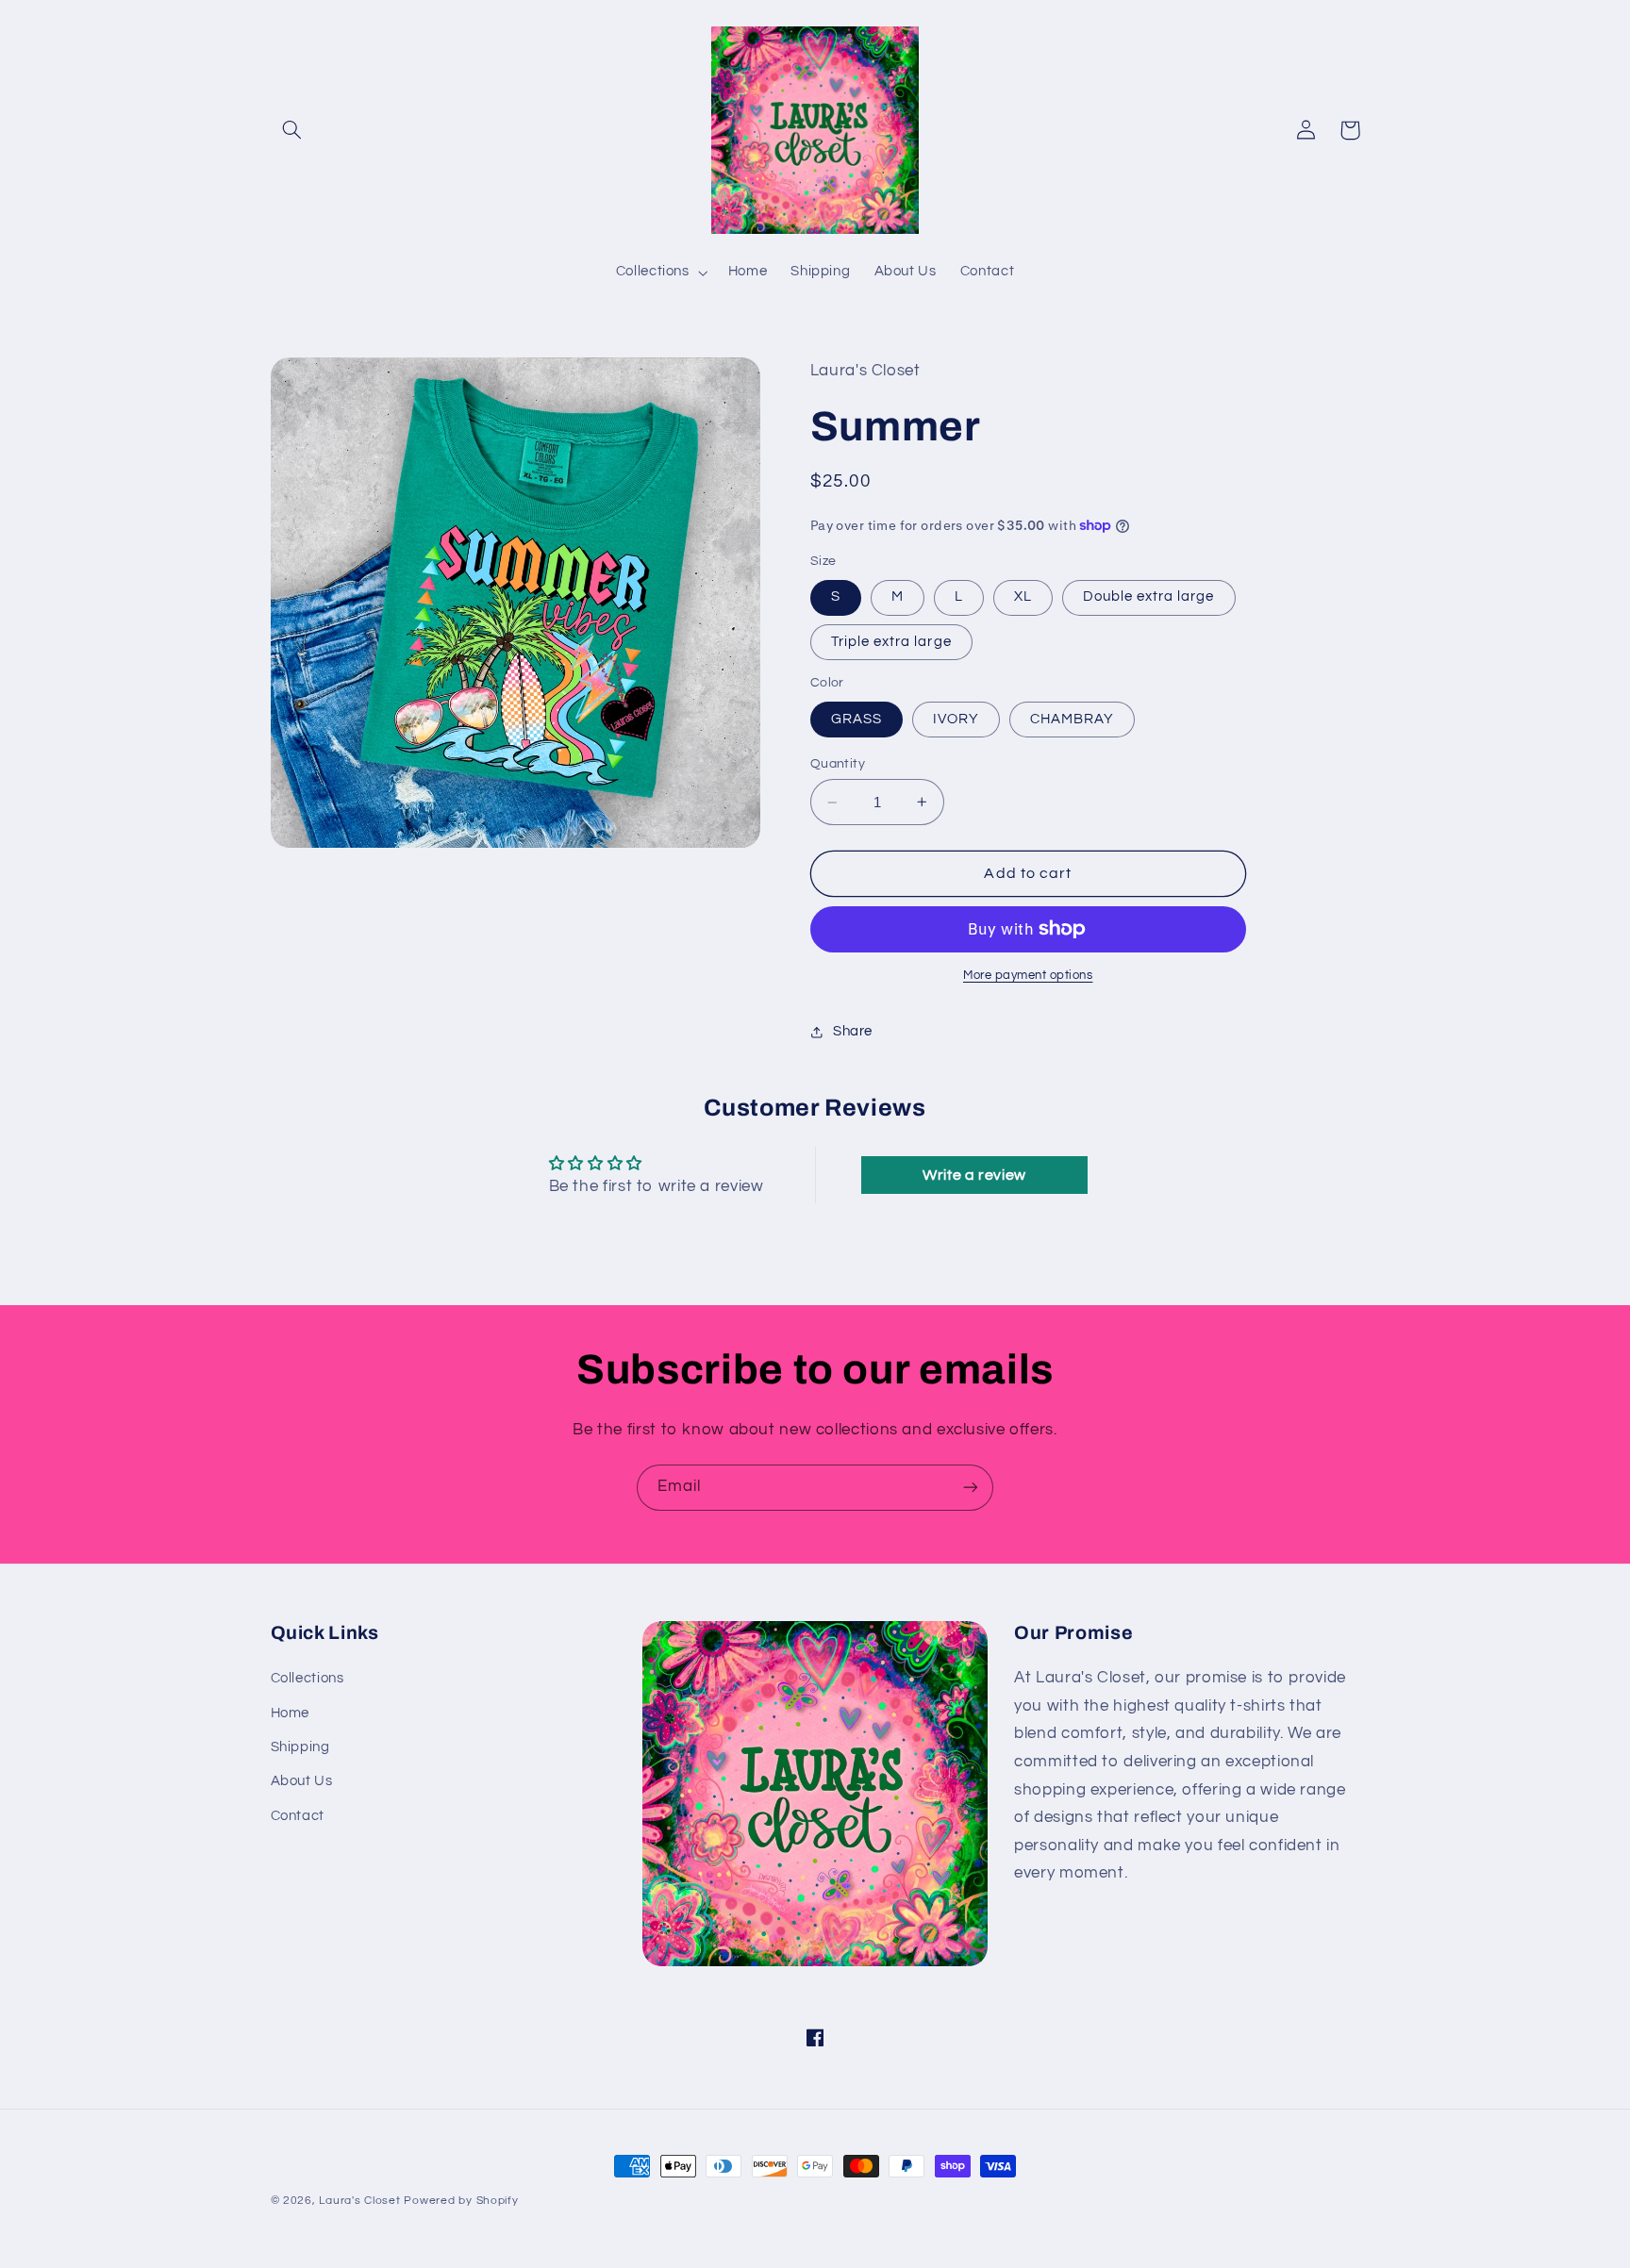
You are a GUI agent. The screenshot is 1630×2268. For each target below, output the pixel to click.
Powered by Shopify (461, 2201)
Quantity (838, 764)
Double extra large (1149, 596)
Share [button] (853, 1031)
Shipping (300, 1747)
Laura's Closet (361, 2201)
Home (291, 1713)
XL (1023, 596)
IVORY (956, 719)
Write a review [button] (974, 1175)
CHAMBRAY (1072, 719)
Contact (298, 1816)
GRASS (857, 719)
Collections (308, 1678)
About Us (302, 1781)
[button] (292, 130)
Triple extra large (891, 642)
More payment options (1028, 976)
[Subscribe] (971, 1488)
